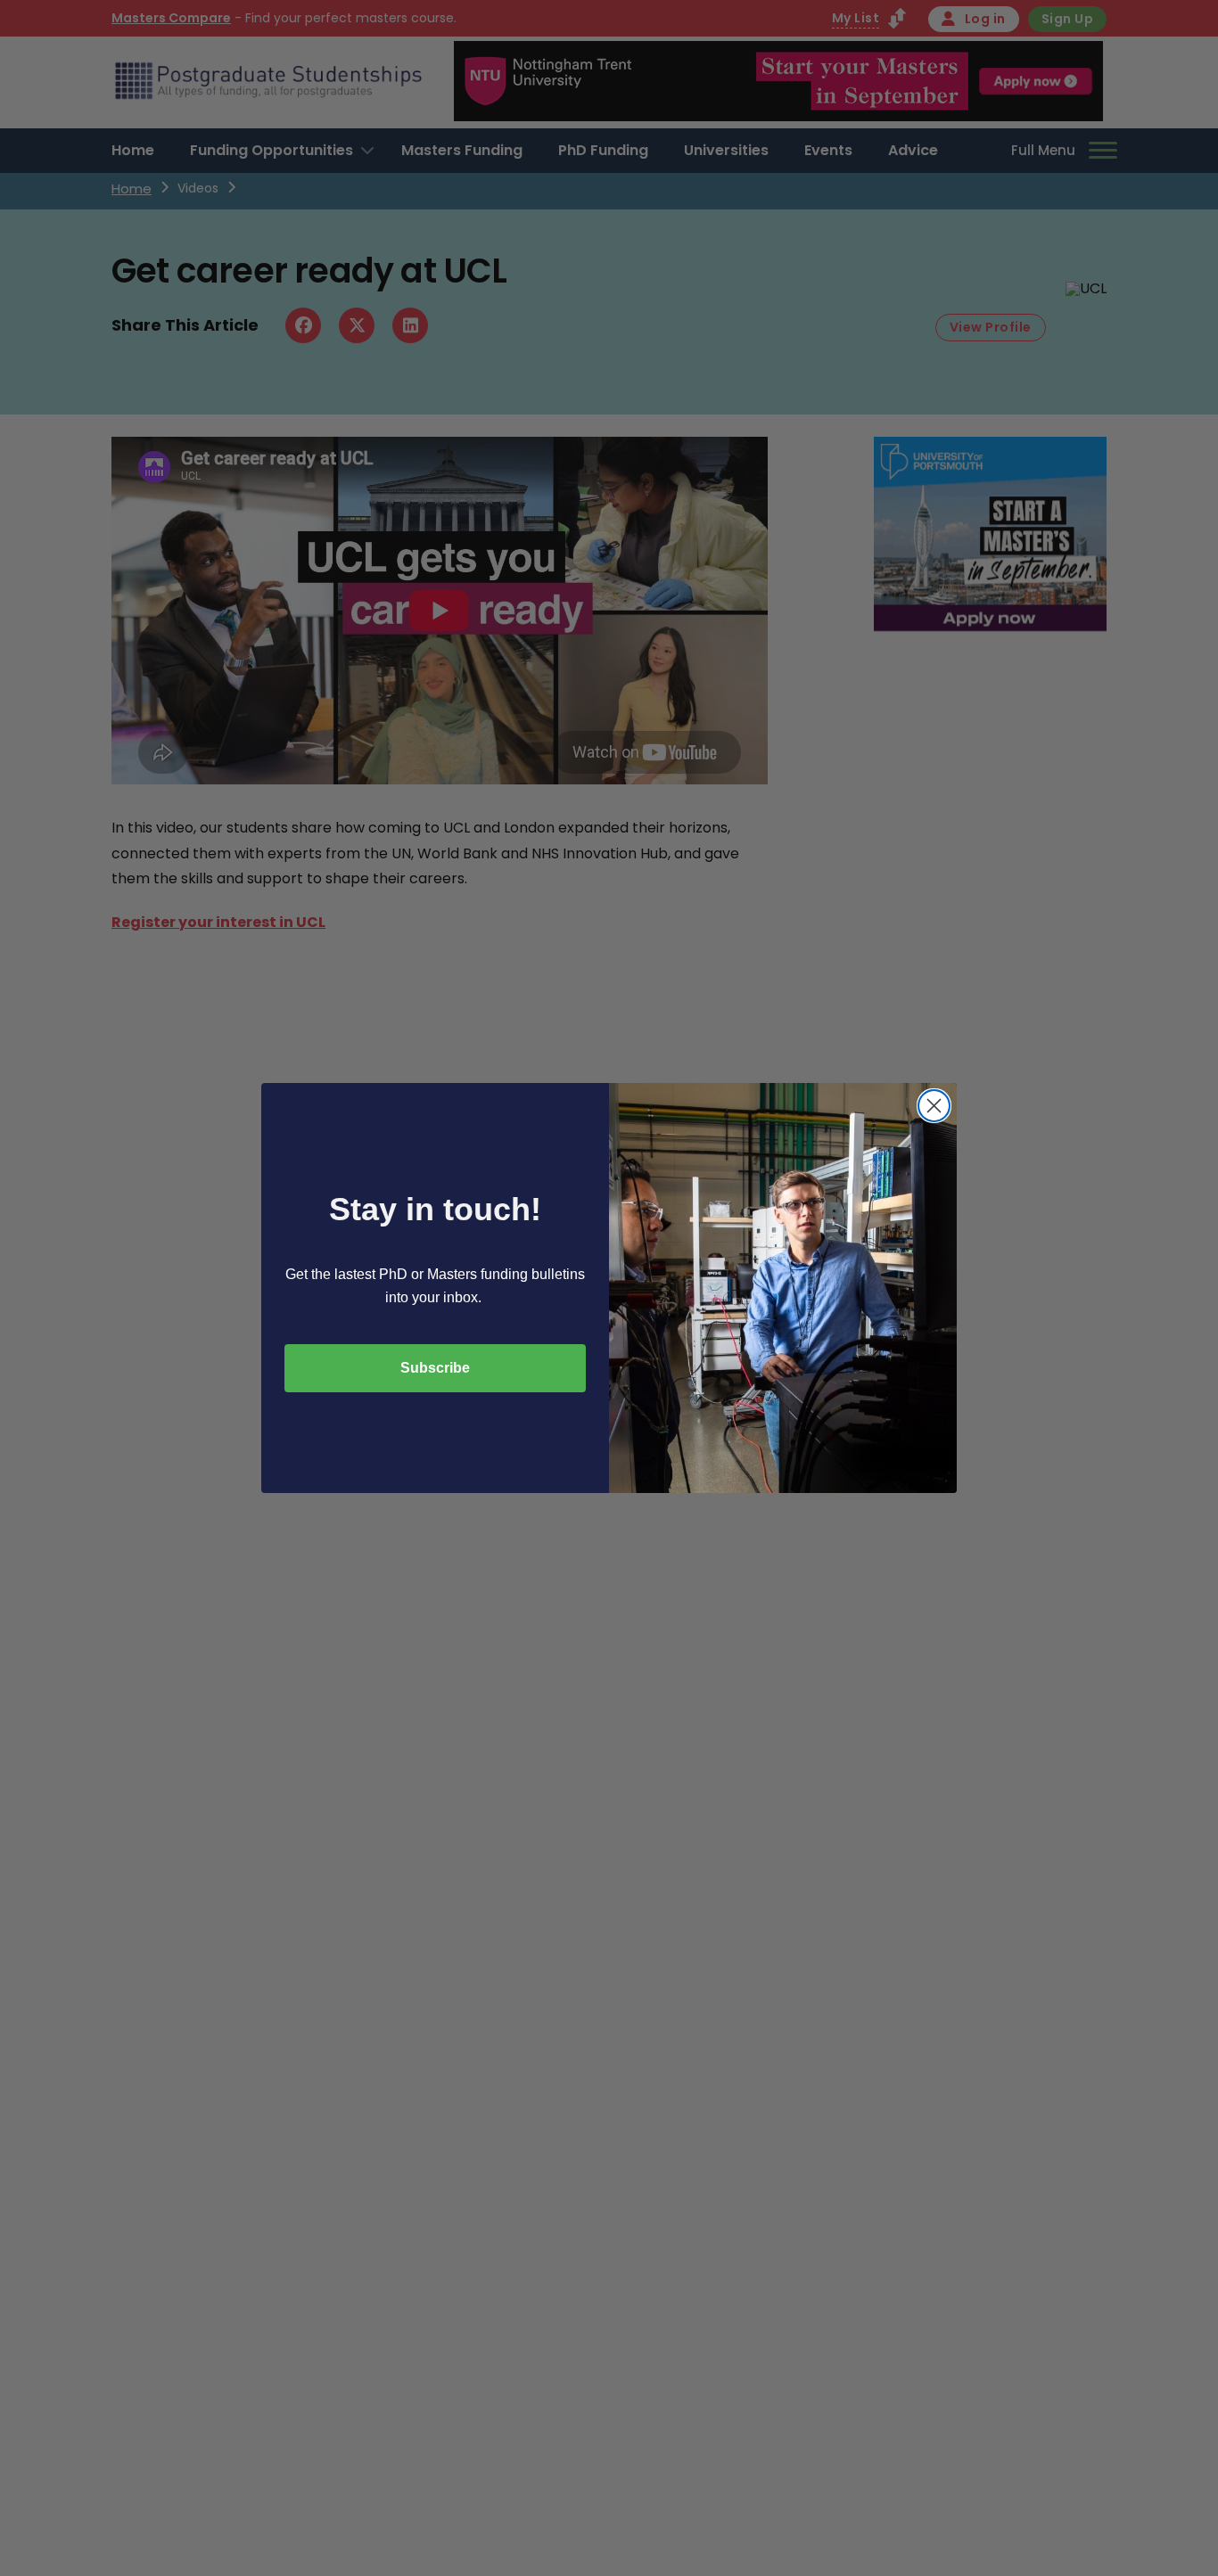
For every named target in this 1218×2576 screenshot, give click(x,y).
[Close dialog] (934, 1106)
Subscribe (435, 1368)
